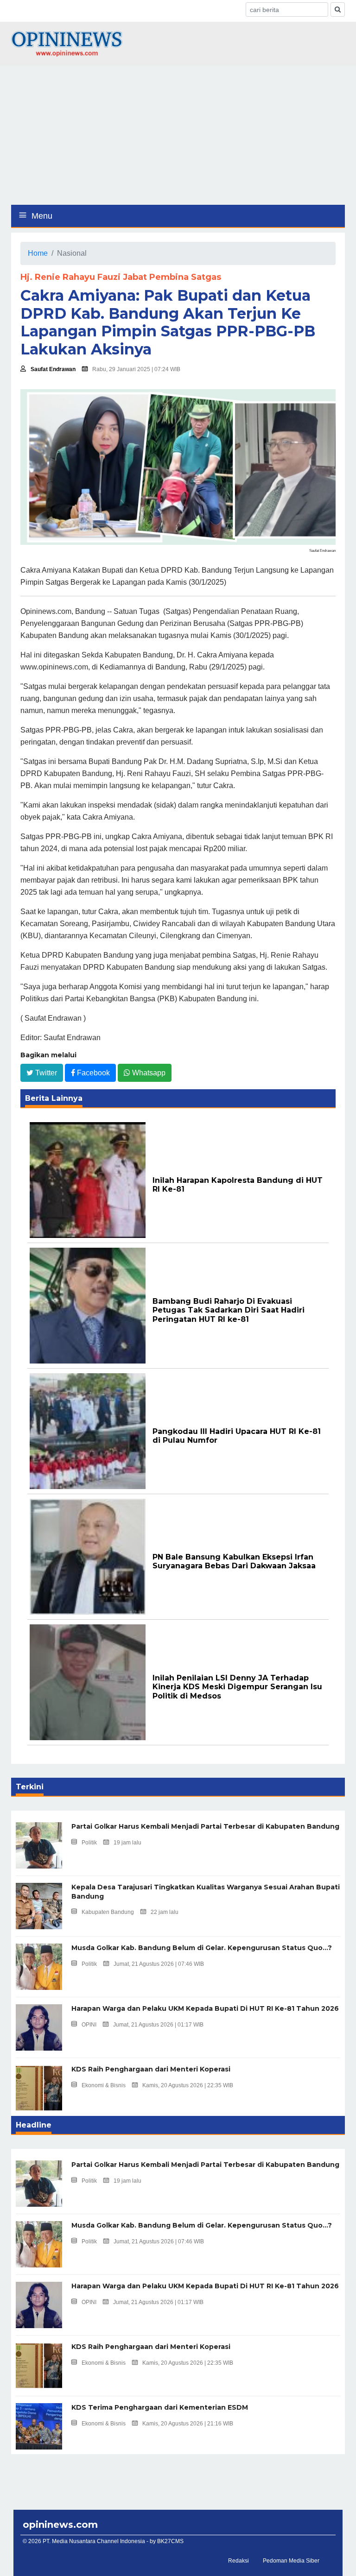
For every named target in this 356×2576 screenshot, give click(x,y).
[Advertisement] (178, 135)
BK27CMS (170, 2541)
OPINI (89, 2025)
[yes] (338, 9)
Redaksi (238, 2561)
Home (38, 253)
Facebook (92, 1073)
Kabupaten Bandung (108, 1912)
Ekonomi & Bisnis (104, 2085)
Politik (89, 1843)
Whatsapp (148, 1073)
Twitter (45, 1073)
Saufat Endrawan (53, 369)
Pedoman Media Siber (291, 2561)
